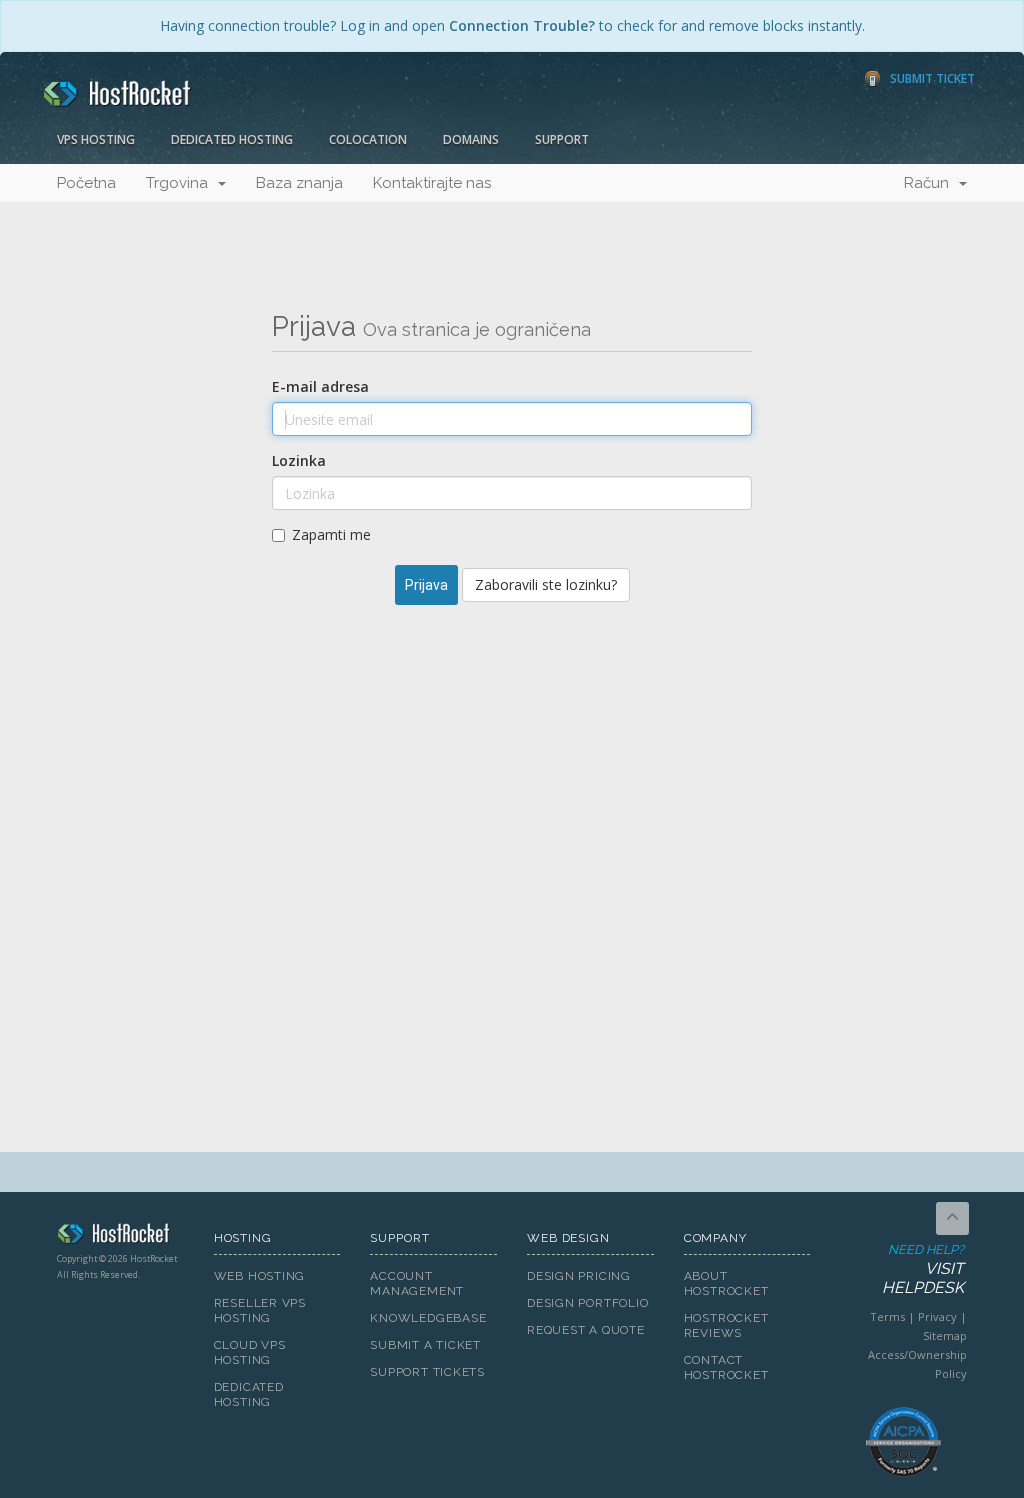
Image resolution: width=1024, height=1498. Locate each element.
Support (562, 139)
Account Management (417, 1283)
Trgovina (181, 183)
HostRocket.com (120, 1237)
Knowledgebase (428, 1318)
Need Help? (923, 1269)
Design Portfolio (587, 1303)
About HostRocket (726, 1283)
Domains (471, 139)
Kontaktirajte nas (432, 183)
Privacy (937, 1316)
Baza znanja (299, 183)
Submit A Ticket (425, 1345)
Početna (86, 183)
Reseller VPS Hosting (260, 1310)
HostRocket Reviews (726, 1325)
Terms (887, 1316)
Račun (930, 183)
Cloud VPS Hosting (250, 1352)
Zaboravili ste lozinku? (546, 584)
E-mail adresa (320, 386)
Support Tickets (427, 1372)
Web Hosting (260, 1276)
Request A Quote (586, 1330)
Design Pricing (579, 1276)
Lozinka (299, 460)
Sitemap (945, 1335)
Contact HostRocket (726, 1367)
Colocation (368, 139)
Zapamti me (331, 534)
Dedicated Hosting (232, 139)
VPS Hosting (96, 139)
